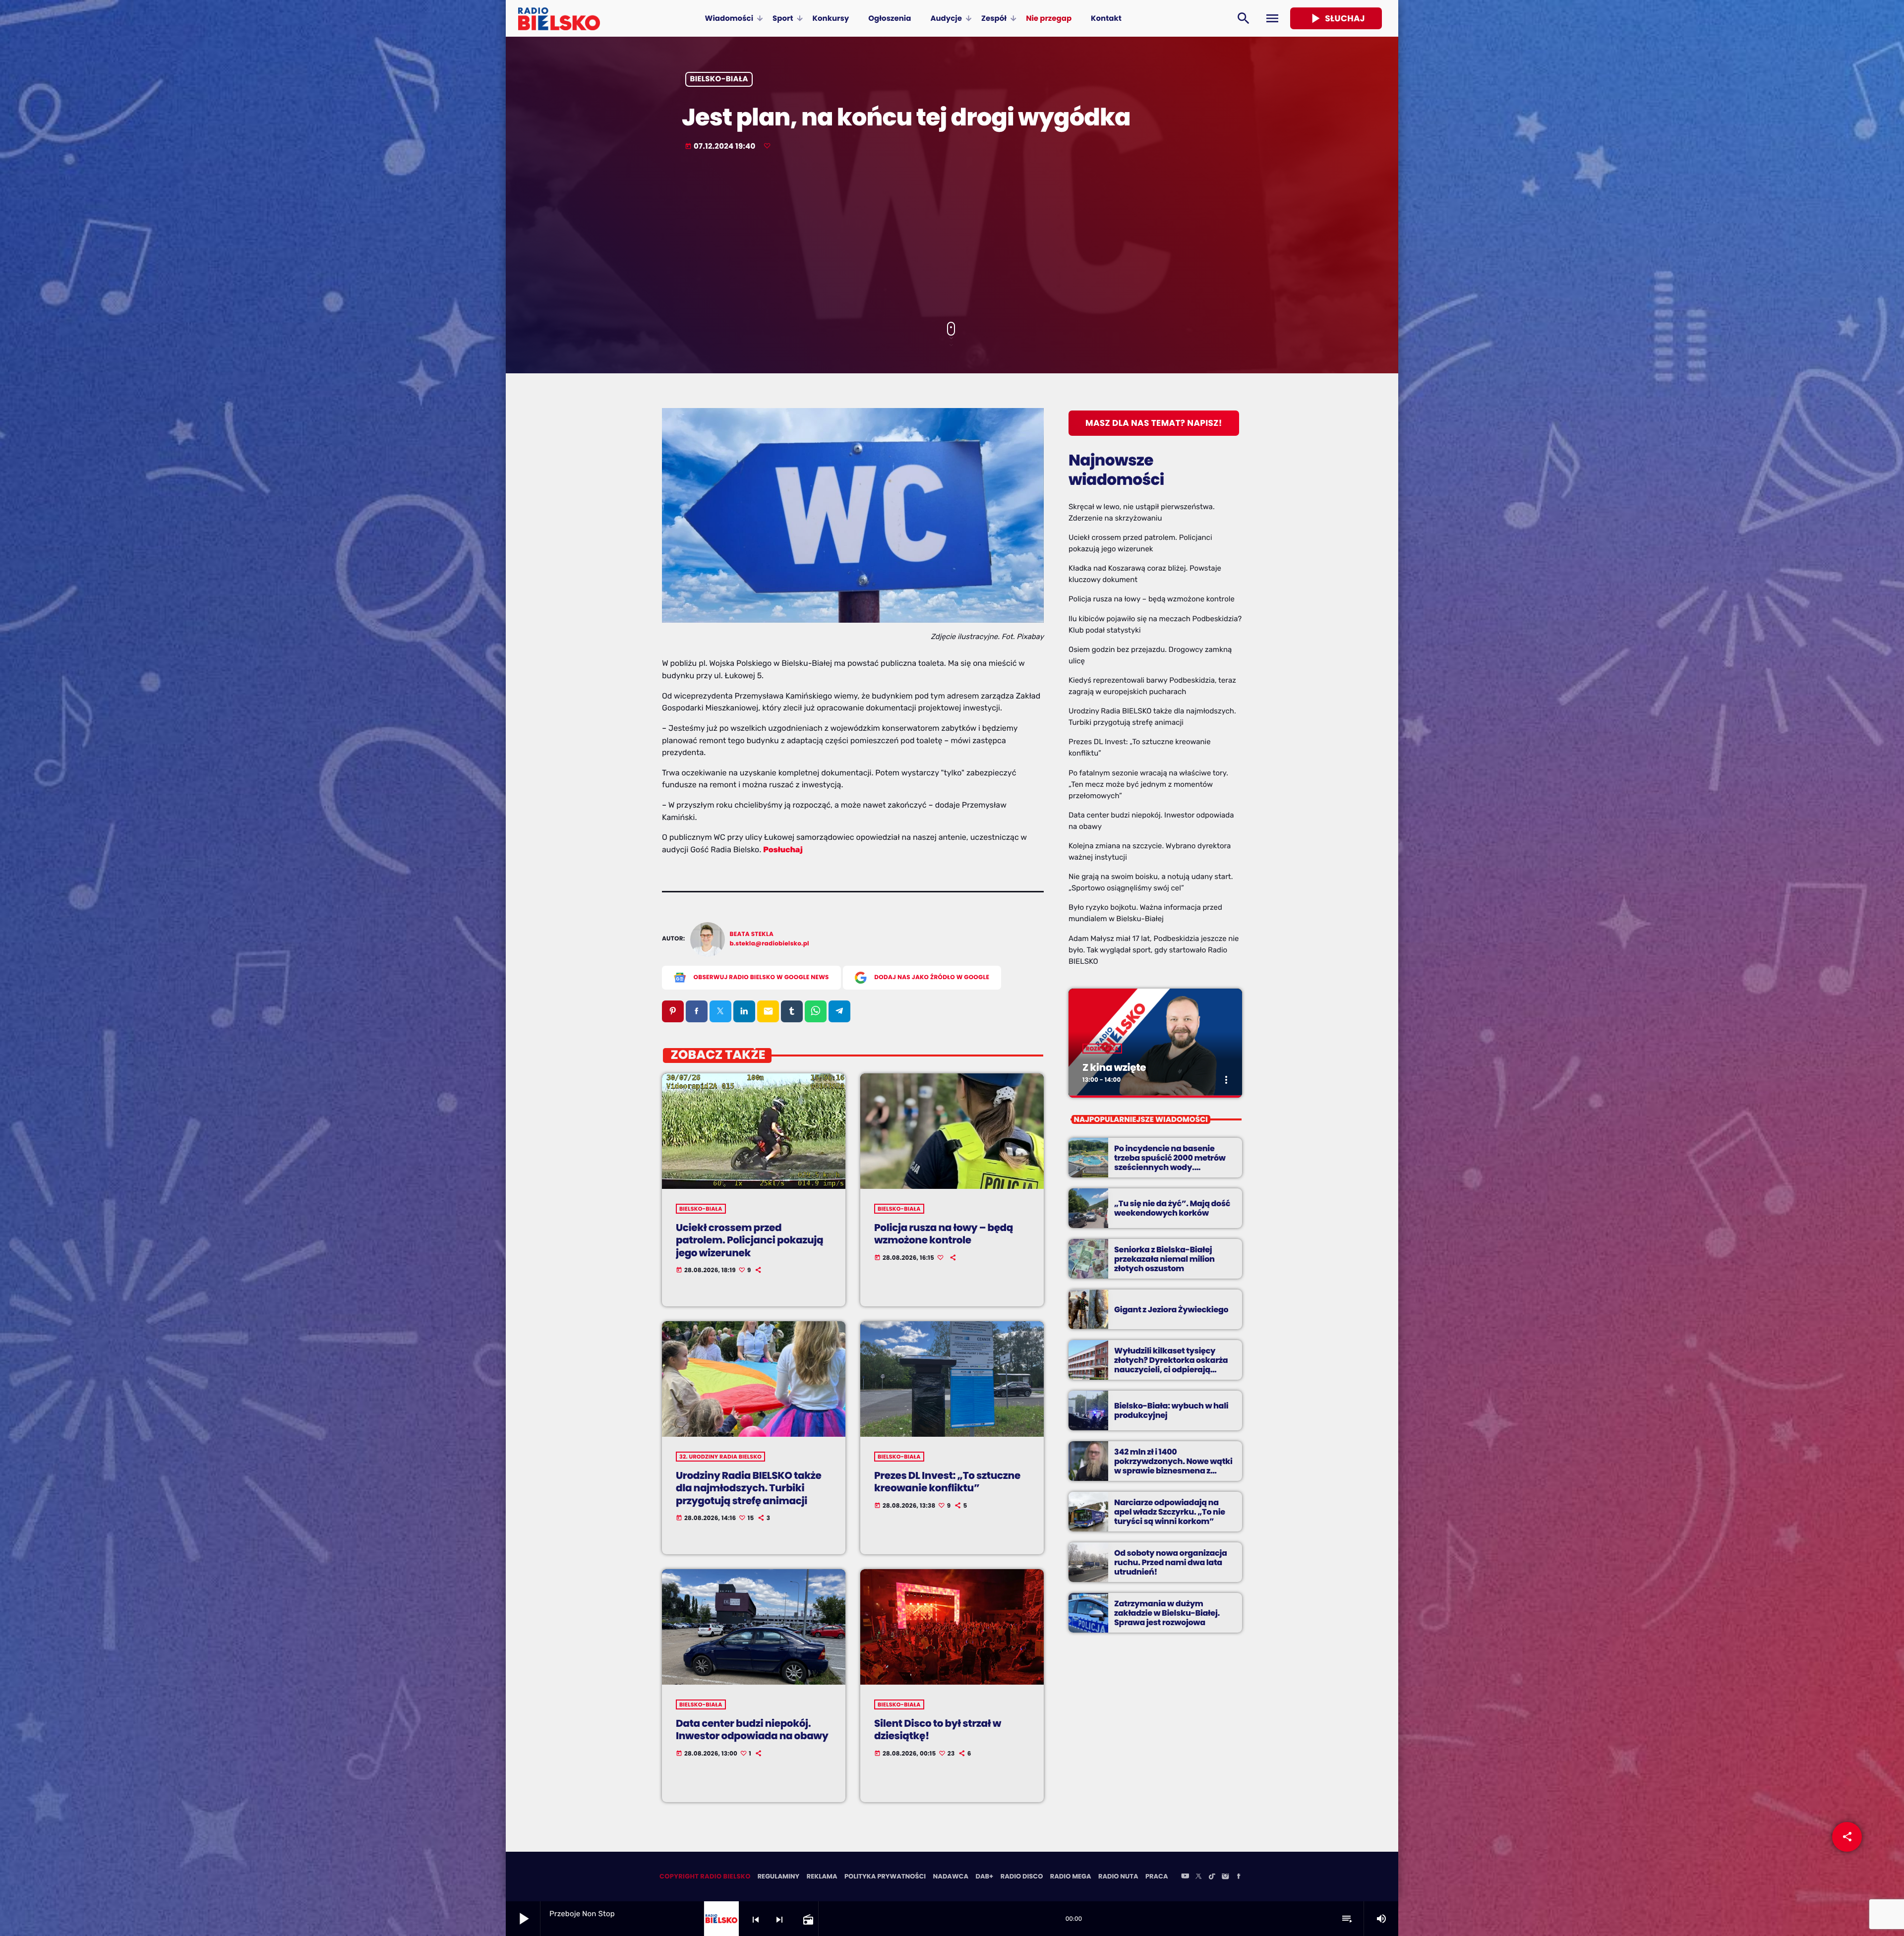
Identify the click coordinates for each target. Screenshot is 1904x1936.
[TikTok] (1212, 1877)
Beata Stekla (752, 934)
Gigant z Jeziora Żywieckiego (1171, 1310)
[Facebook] (1239, 1877)
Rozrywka (1102, 1049)
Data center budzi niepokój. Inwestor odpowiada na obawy (752, 1730)
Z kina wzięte (1114, 1067)
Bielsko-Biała (719, 80)
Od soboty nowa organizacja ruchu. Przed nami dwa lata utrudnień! (1171, 1562)
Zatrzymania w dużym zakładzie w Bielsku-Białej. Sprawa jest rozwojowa (1167, 1613)
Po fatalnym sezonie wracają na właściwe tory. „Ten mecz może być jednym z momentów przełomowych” (1148, 784)
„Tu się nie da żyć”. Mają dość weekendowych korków (1172, 1208)
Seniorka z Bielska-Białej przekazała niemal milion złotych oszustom (1164, 1259)
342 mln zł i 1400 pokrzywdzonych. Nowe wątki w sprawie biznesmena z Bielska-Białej (1173, 1466)
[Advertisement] (952, 237)
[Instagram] (1225, 1877)
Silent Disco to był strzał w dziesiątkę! (938, 1730)
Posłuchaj (783, 850)
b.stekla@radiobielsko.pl (770, 944)
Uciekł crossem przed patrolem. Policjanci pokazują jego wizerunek (749, 1240)
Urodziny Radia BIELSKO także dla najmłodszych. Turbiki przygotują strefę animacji (749, 1488)
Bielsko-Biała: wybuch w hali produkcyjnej (1171, 1410)
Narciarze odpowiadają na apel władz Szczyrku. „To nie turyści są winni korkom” (1170, 1512)
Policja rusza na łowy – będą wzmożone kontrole (944, 1234)
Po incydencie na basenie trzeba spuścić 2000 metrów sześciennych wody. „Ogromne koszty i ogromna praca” (1170, 1168)
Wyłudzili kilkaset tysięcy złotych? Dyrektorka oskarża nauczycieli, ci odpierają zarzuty (1171, 1365)
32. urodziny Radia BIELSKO (720, 1457)
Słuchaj (1336, 18)
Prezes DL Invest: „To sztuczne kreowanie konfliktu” (947, 1482)
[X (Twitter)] (1198, 1877)
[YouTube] (1185, 1877)
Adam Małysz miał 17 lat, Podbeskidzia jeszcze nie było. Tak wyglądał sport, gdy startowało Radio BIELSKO (1154, 950)
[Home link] (559, 18)
